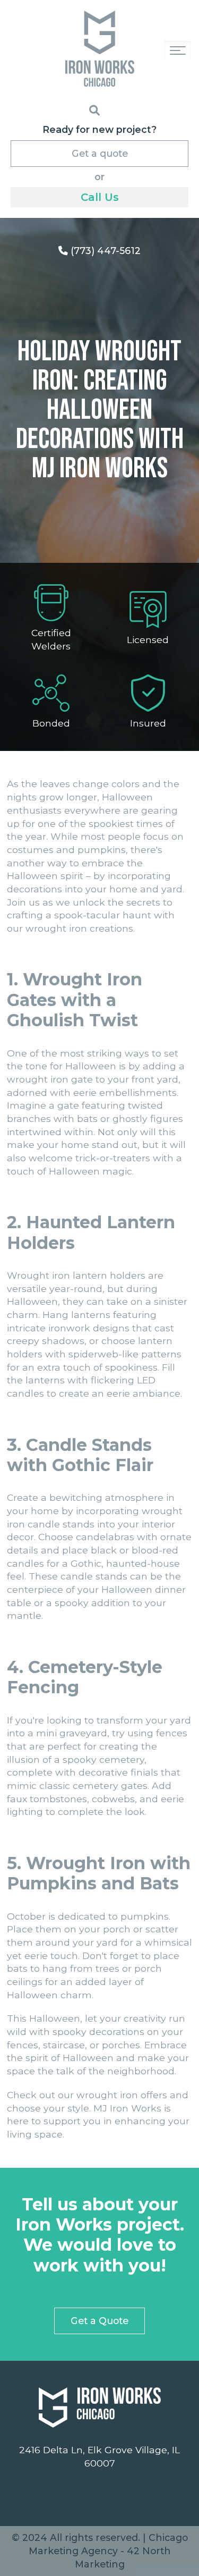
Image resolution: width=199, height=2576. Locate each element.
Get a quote (100, 153)
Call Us (100, 197)
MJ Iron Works (127, 2108)
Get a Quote (99, 2321)
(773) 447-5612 (104, 251)
